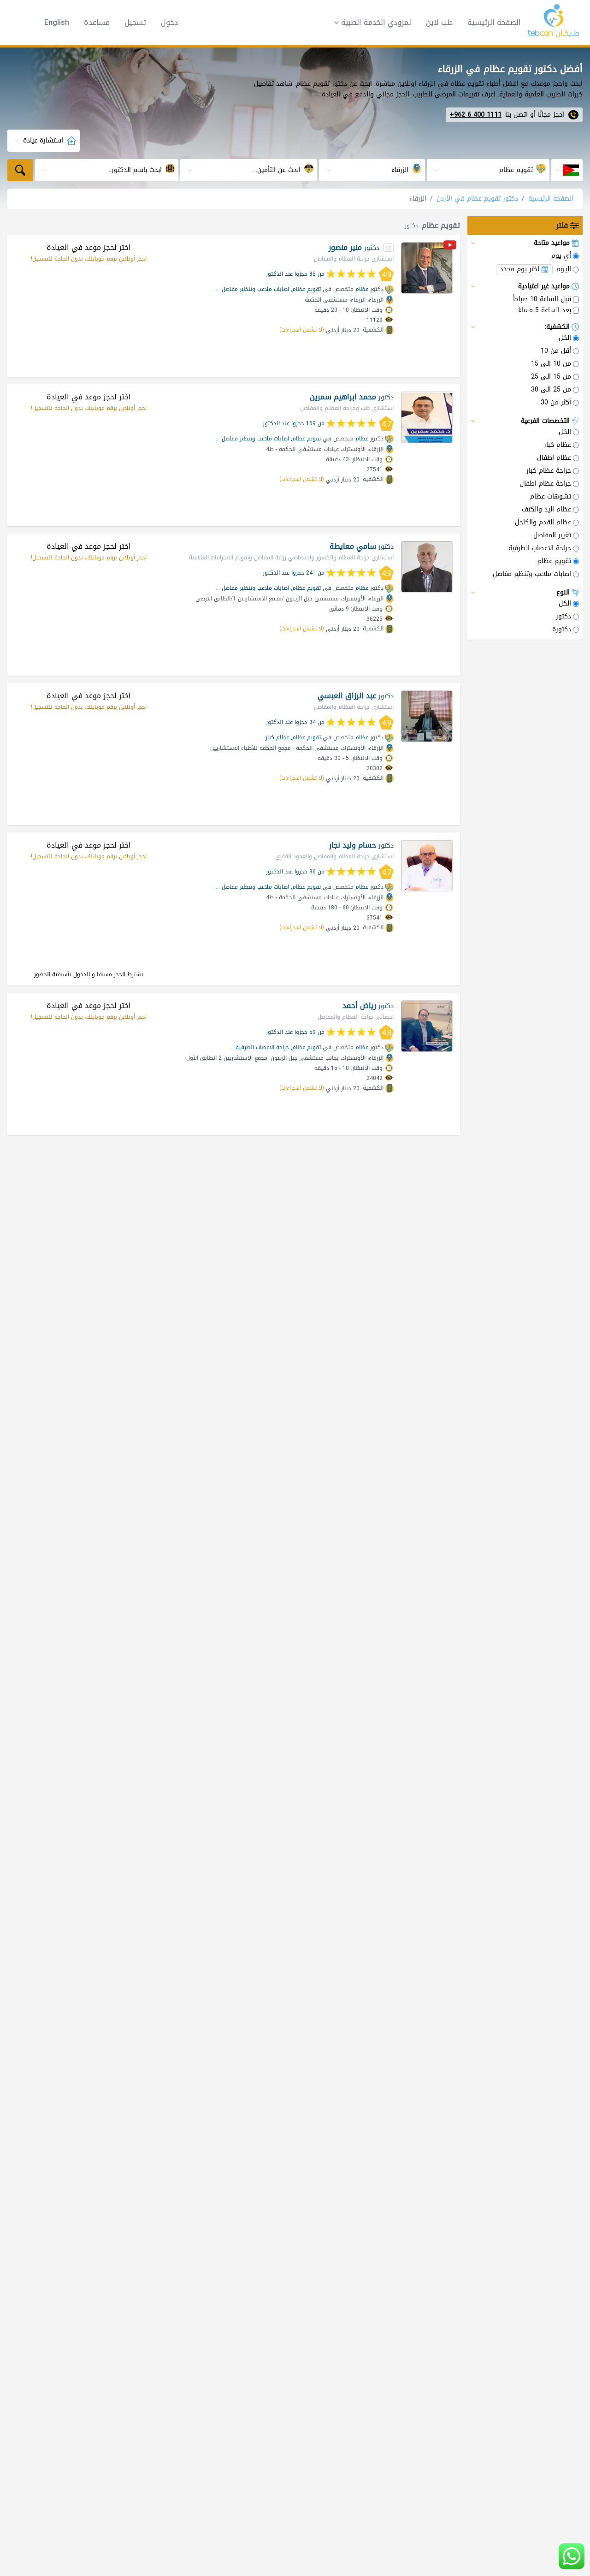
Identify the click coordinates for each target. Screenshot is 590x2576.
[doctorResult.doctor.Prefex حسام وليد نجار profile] (427, 866)
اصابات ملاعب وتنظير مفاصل (255, 289)
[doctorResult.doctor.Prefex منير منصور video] (450, 246)
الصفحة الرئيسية (494, 22)
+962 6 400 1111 (476, 115)
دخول (169, 23)
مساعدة (97, 23)
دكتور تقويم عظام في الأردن (477, 199)
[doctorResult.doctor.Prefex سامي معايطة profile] (427, 567)
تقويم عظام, (306, 289)
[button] (370, 23)
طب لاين (439, 22)
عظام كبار (277, 737)
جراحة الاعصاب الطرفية (262, 1047)
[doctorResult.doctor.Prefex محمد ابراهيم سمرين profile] (427, 417)
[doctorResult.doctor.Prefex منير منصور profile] (427, 268)
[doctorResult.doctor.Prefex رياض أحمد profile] (427, 1026)
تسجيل (135, 23)
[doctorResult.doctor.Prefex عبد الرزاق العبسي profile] (427, 716)
